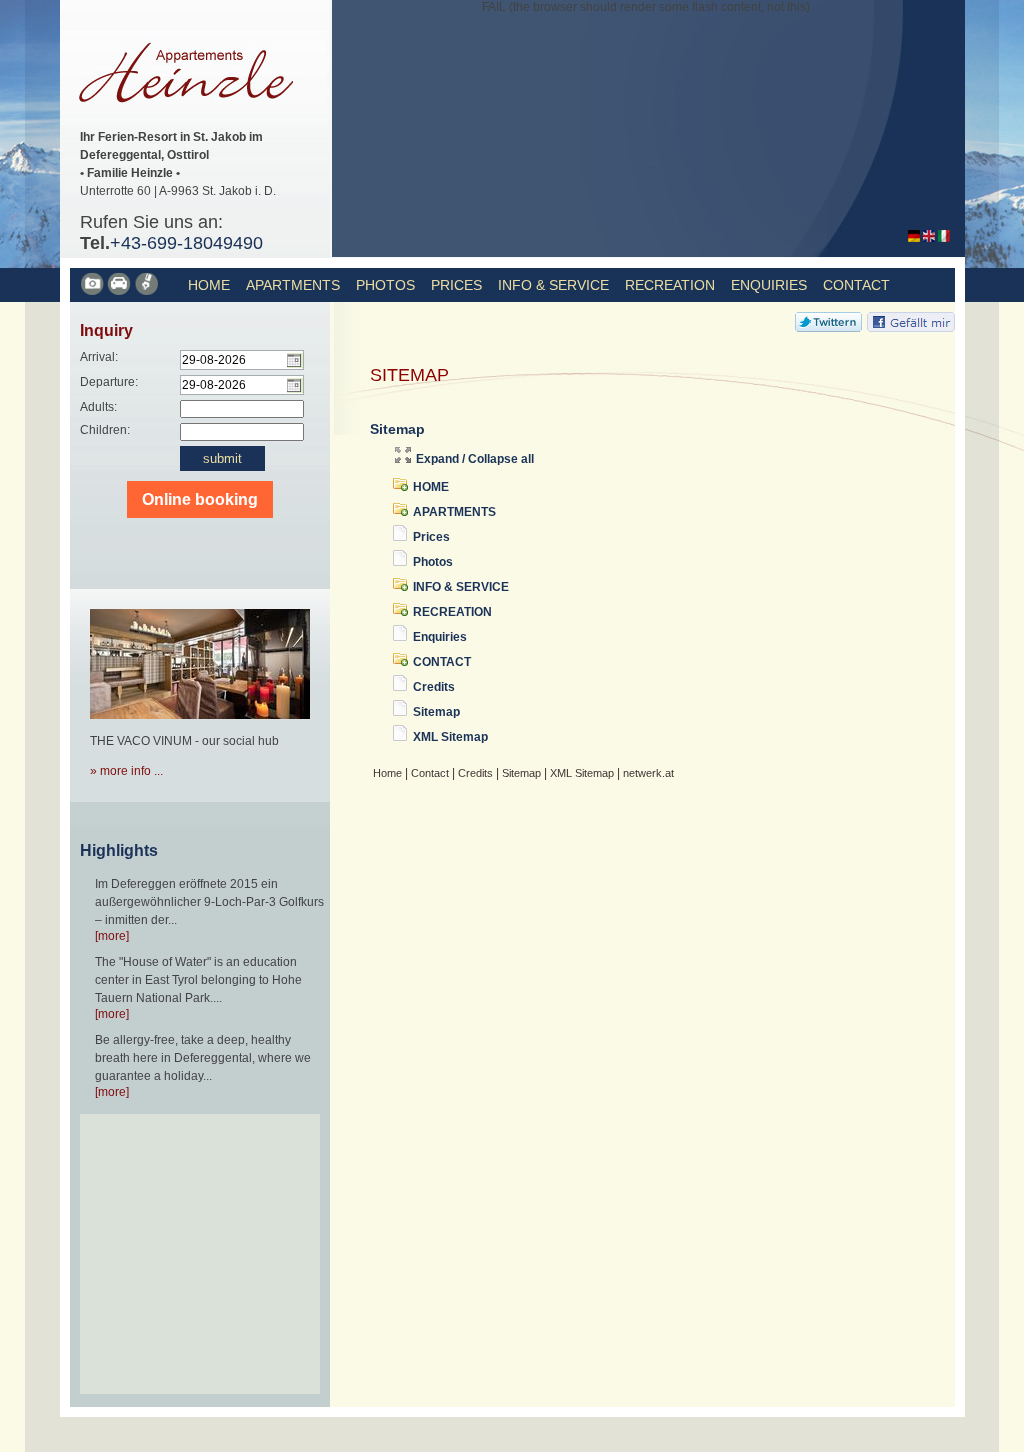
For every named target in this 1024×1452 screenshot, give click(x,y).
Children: (105, 430)
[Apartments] (93, 292)
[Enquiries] (147, 292)
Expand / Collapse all (475, 459)
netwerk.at (648, 773)
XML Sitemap (450, 737)
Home (209, 285)
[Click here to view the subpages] (402, 487)
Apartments (293, 285)
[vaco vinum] (200, 725)
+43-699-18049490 (186, 243)
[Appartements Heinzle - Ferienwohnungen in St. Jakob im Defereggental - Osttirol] (914, 238)
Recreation (670, 285)
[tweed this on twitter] (828, 328)
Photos (385, 285)
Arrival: (99, 357)
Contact (856, 285)
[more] (112, 936)
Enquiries (769, 285)
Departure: (109, 382)
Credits (434, 687)
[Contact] (120, 292)
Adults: (98, 407)
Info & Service (553, 285)
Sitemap (436, 712)
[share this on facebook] (911, 328)
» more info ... (126, 771)
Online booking (200, 499)
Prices (456, 285)
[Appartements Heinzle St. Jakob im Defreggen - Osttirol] (193, 121)
